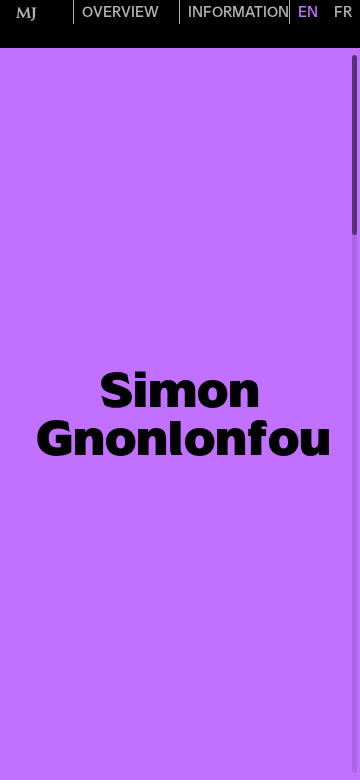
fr (343, 12)
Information (238, 12)
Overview (120, 12)
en (308, 12)
